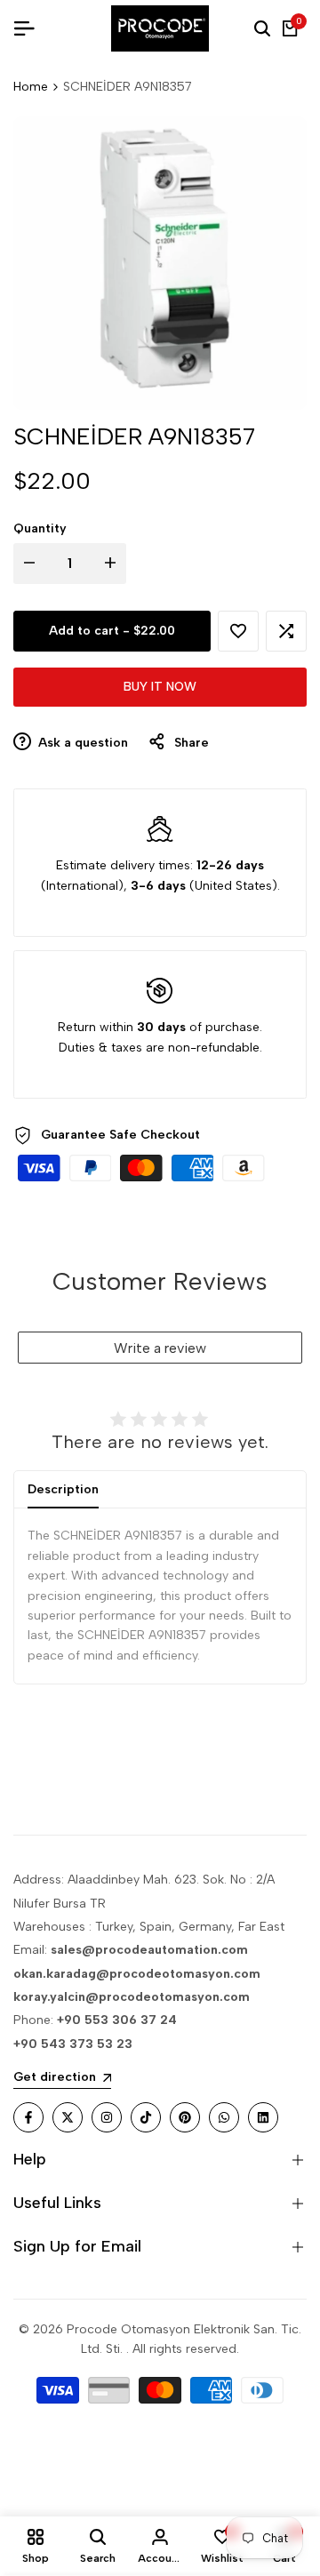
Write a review (160, 1348)
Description (63, 1489)
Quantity (40, 528)
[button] (238, 631)
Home (31, 87)
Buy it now (160, 687)
